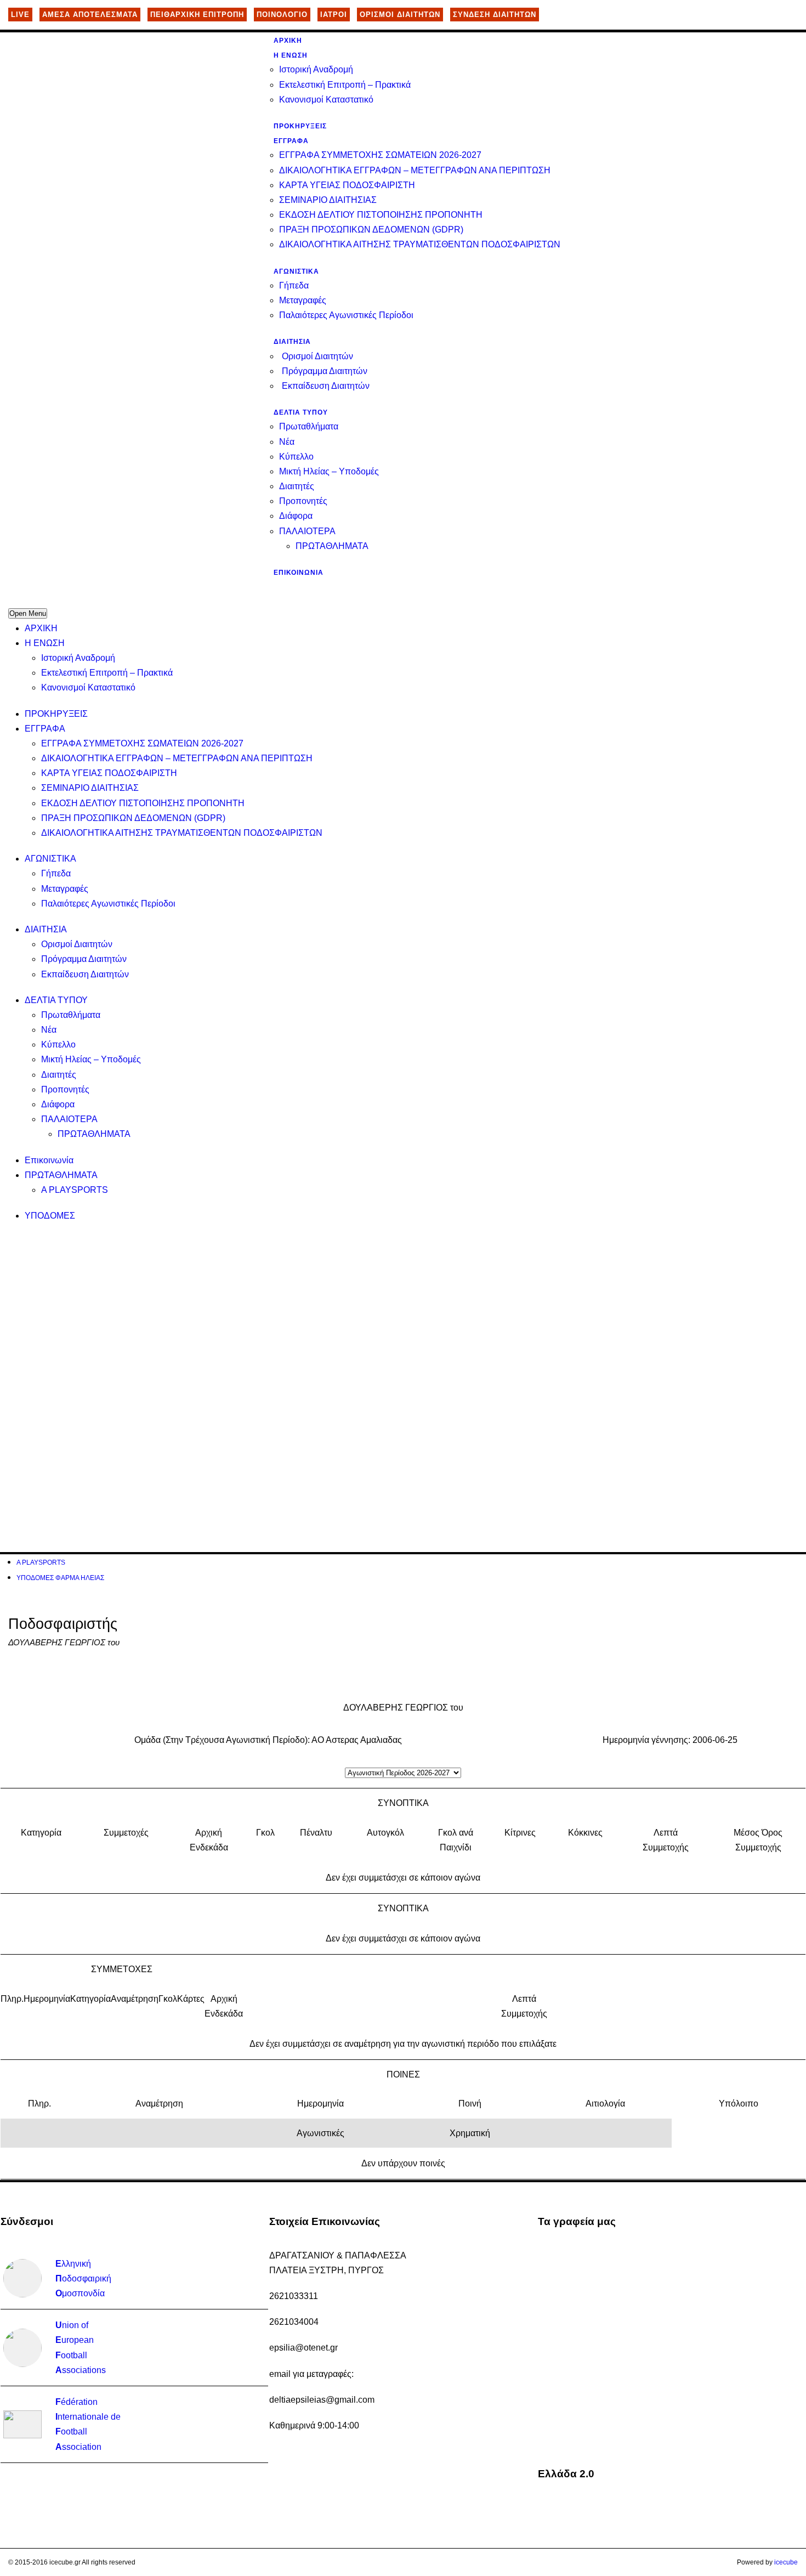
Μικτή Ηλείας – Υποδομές (329, 471)
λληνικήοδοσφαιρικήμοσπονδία (83, 2278)
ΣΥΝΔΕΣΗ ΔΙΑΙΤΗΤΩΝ (495, 15)
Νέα (287, 442)
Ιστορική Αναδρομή (316, 69)
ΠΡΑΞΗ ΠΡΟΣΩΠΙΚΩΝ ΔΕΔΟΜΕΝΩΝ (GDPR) (371, 230)
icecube (786, 2562)
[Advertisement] (337, 1311)
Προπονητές (303, 501)
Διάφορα (296, 516)
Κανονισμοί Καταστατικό (326, 100)
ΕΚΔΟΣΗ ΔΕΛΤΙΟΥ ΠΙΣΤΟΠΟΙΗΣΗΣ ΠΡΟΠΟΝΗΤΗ (381, 215)
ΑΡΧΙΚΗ (288, 41)
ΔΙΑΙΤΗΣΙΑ (292, 342)
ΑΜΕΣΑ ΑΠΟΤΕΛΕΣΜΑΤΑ (90, 15)
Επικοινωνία (299, 573)
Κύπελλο (296, 457)
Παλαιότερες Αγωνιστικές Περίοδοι (346, 315)
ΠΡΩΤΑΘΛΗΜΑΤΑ (332, 546)
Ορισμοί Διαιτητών (317, 356)
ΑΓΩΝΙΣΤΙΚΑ (296, 271)
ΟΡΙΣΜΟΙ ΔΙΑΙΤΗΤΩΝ (400, 15)
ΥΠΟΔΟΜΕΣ (50, 1216)
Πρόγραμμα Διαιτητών (325, 371)
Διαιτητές (297, 486)
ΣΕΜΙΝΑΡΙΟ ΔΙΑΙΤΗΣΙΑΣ (328, 200)
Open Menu (28, 613)
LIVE (20, 15)
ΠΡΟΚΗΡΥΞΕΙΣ (300, 126)
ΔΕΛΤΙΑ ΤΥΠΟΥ (301, 412)
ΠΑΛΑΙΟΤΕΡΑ (307, 531)
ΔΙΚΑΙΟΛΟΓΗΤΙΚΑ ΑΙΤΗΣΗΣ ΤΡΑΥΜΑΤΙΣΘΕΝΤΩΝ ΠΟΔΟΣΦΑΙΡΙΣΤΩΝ (420, 244)
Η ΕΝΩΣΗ (291, 55)
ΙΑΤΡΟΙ (334, 15)
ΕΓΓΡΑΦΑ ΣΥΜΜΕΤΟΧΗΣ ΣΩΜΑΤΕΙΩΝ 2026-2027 (380, 155)
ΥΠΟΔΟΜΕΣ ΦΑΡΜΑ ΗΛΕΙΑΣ (60, 1578)
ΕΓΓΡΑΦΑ (291, 141)
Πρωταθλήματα (309, 426)
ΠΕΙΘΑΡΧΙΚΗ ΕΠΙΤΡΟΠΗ (197, 15)
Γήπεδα (294, 285)
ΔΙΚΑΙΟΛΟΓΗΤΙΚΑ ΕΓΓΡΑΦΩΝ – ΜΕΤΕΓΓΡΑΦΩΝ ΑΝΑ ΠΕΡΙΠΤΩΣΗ (415, 170)
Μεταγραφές (303, 300)
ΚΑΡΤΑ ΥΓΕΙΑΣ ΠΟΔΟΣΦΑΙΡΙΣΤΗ (347, 185)
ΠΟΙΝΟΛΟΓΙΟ (282, 15)
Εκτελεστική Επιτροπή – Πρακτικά (345, 85)
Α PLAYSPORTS (75, 1190)
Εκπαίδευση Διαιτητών (326, 386)
